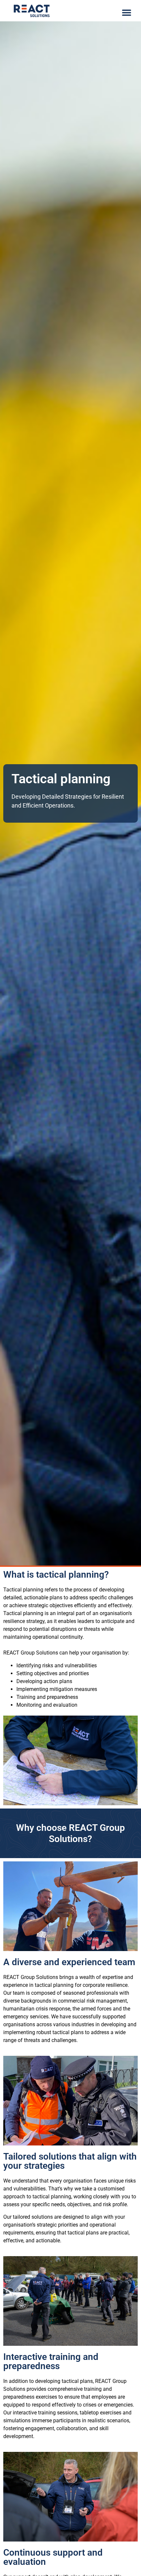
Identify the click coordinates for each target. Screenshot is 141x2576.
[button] (127, 12)
